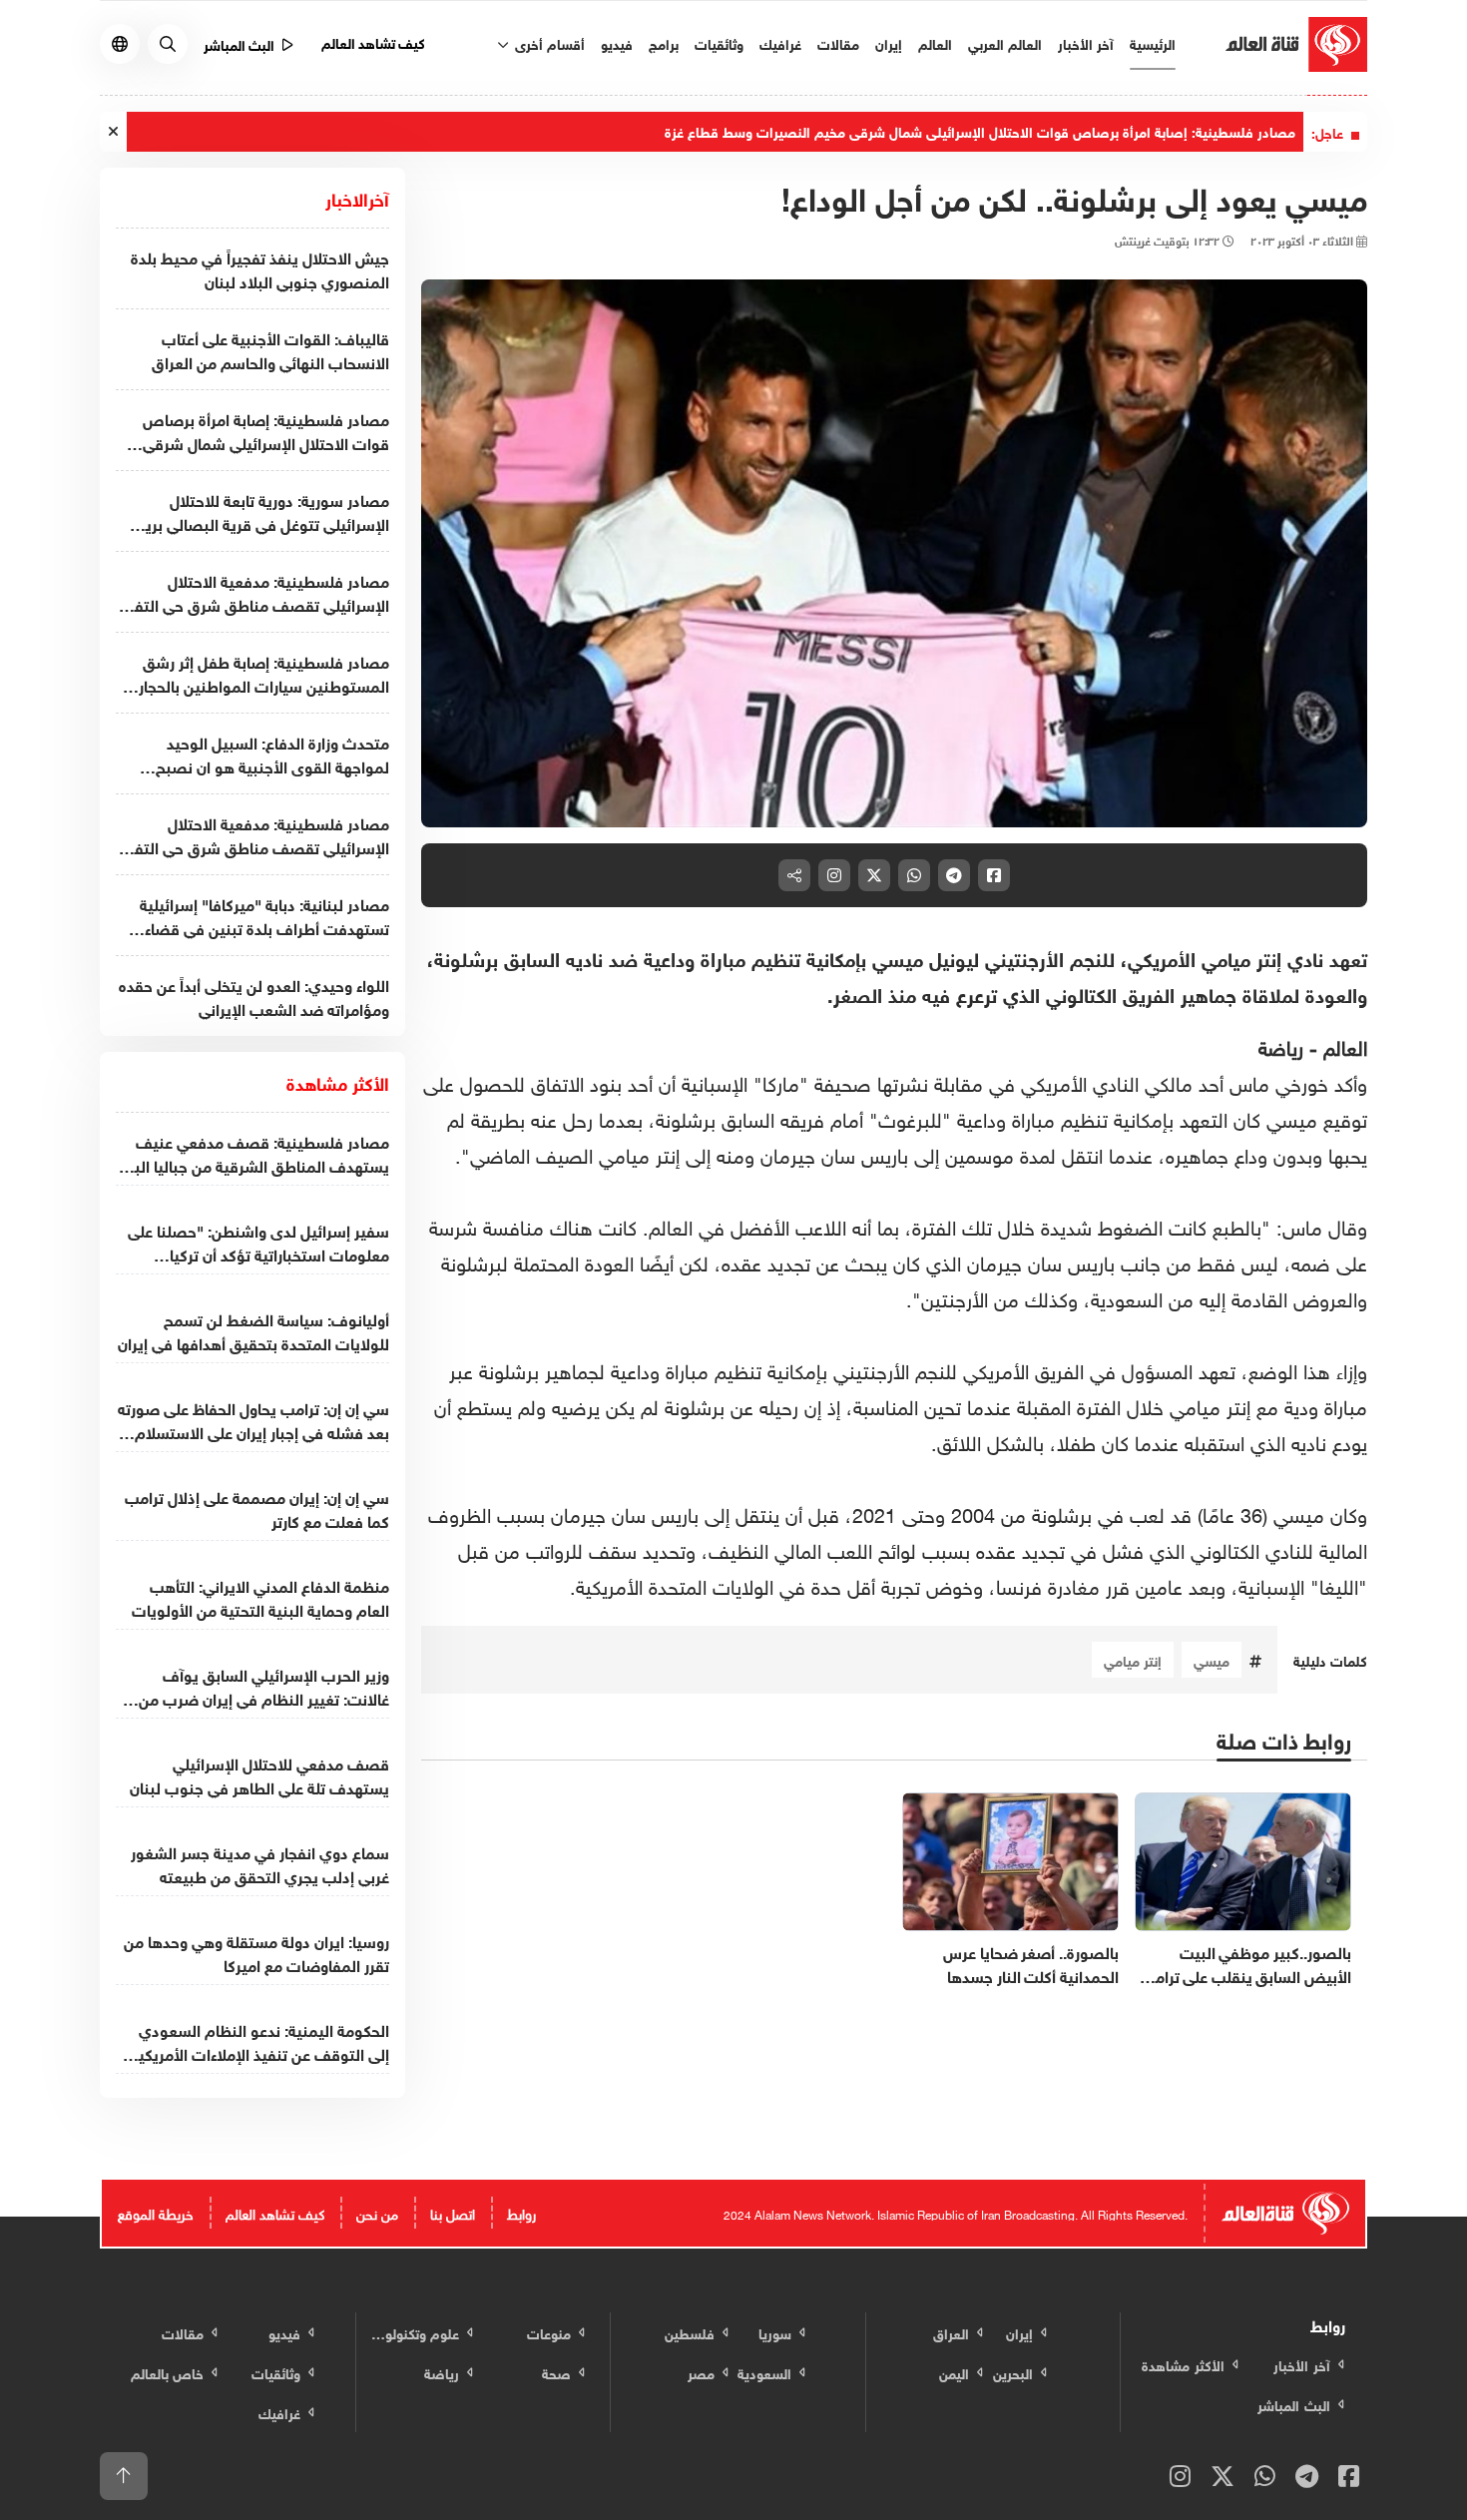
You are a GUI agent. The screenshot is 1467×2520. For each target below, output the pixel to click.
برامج (664, 42)
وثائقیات (719, 42)
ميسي (1212, 1659)
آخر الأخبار (1086, 42)
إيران (889, 42)
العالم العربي (1005, 42)
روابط (521, 2212)
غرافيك (780, 42)
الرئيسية (1153, 42)
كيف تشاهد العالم (374, 41)
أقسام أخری (548, 42)
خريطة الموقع (156, 2212)
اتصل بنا (453, 2212)
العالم (935, 42)
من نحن (377, 2212)
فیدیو (617, 42)
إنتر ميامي (1133, 1659)
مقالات (838, 42)
